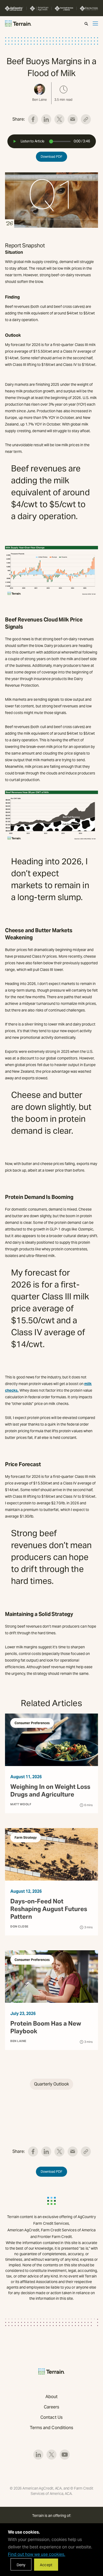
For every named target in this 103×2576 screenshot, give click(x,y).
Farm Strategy (26, 1837)
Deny (21, 2565)
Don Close (19, 1926)
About (51, 2397)
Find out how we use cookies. (37, 2554)
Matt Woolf (21, 1804)
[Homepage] (18, 23)
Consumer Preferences (32, 1723)
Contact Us (51, 2417)
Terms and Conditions (52, 2428)
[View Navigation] (95, 23)
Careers (52, 2407)
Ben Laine (18, 2041)
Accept (46, 2565)
